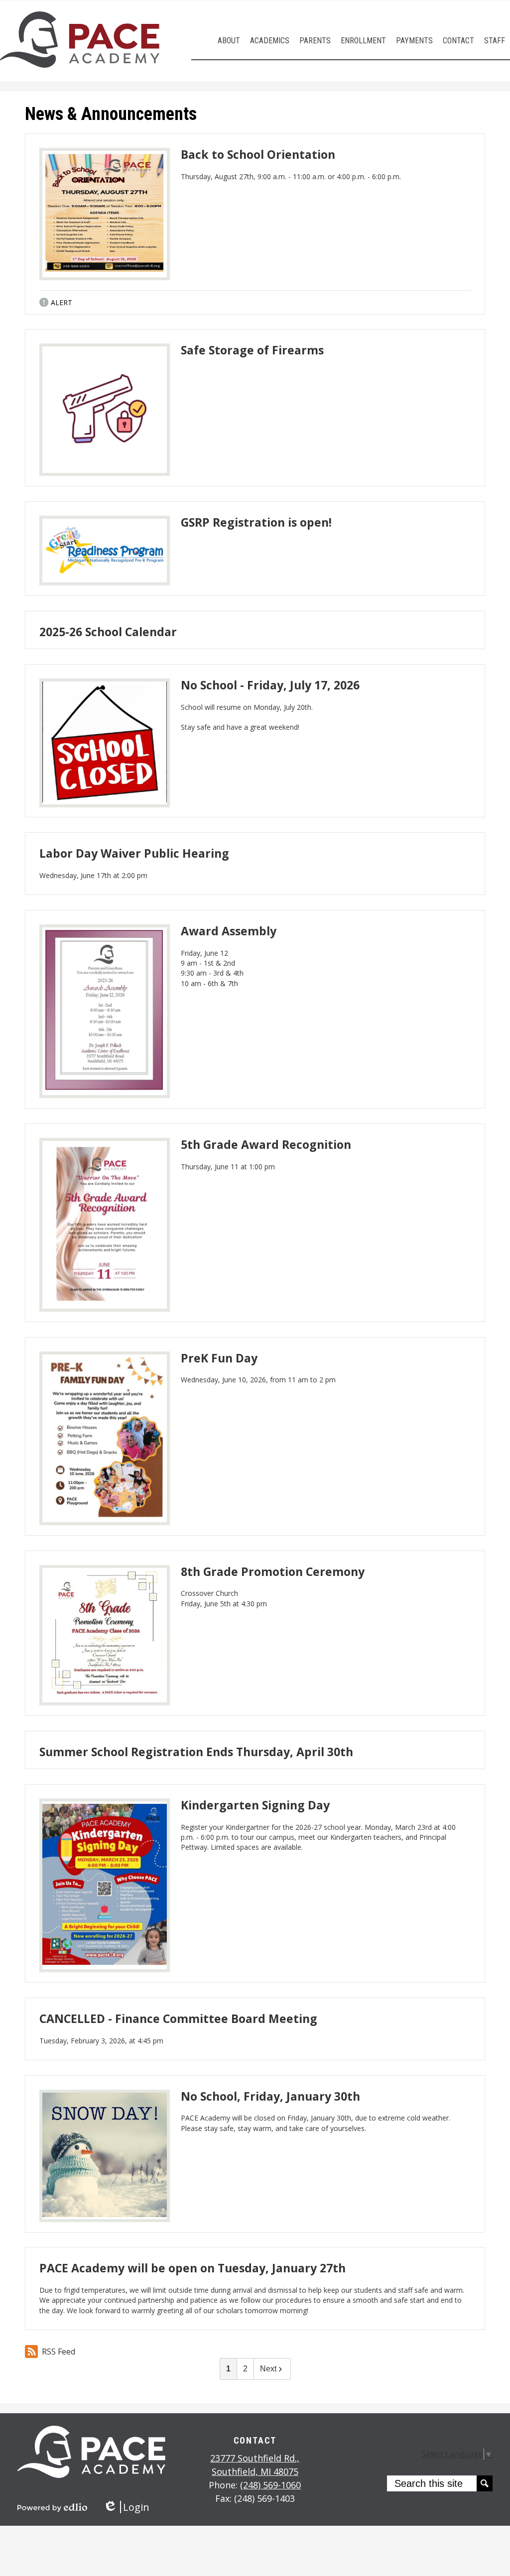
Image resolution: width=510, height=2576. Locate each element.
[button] (229, 41)
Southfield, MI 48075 (255, 2465)
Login (126, 2507)
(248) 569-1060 (270, 2485)
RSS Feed (59, 2352)
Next (268, 2369)
